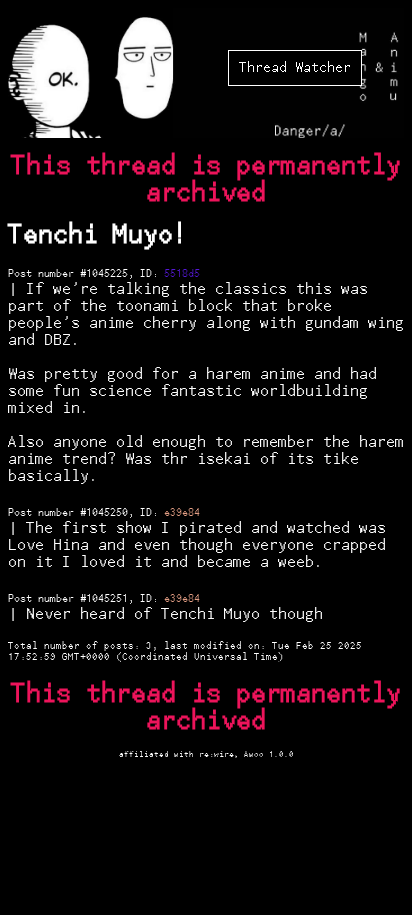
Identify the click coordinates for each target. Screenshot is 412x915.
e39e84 (182, 513)
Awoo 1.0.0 (269, 754)
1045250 (107, 513)
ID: (152, 274)
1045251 (107, 599)
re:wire (216, 754)
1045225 (107, 274)
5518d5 (182, 274)
